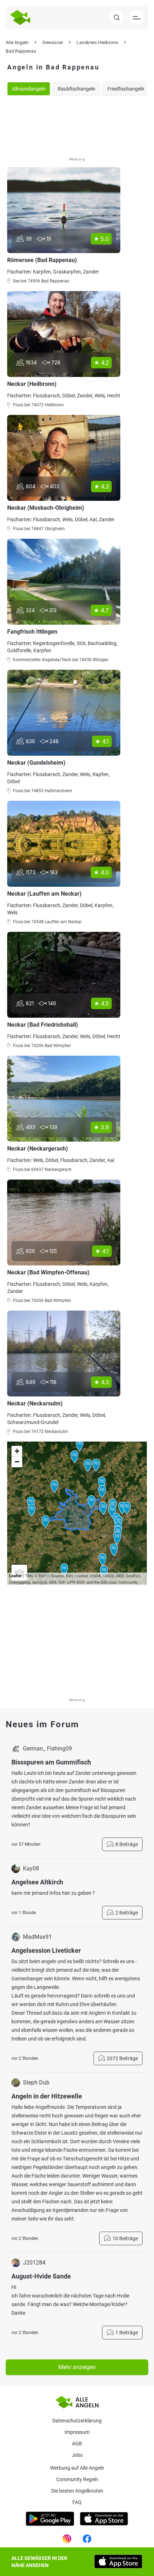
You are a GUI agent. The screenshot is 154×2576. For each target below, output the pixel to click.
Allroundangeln (29, 89)
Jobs (77, 2455)
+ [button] (17, 1451)
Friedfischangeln (126, 89)
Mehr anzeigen (77, 2367)
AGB (77, 2444)
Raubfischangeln (76, 89)
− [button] (17, 1462)
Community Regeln (77, 2479)
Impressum (77, 2432)
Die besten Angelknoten (77, 2491)
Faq (77, 2502)
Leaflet (15, 1576)
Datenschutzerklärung (77, 2421)
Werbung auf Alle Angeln (77, 2468)
